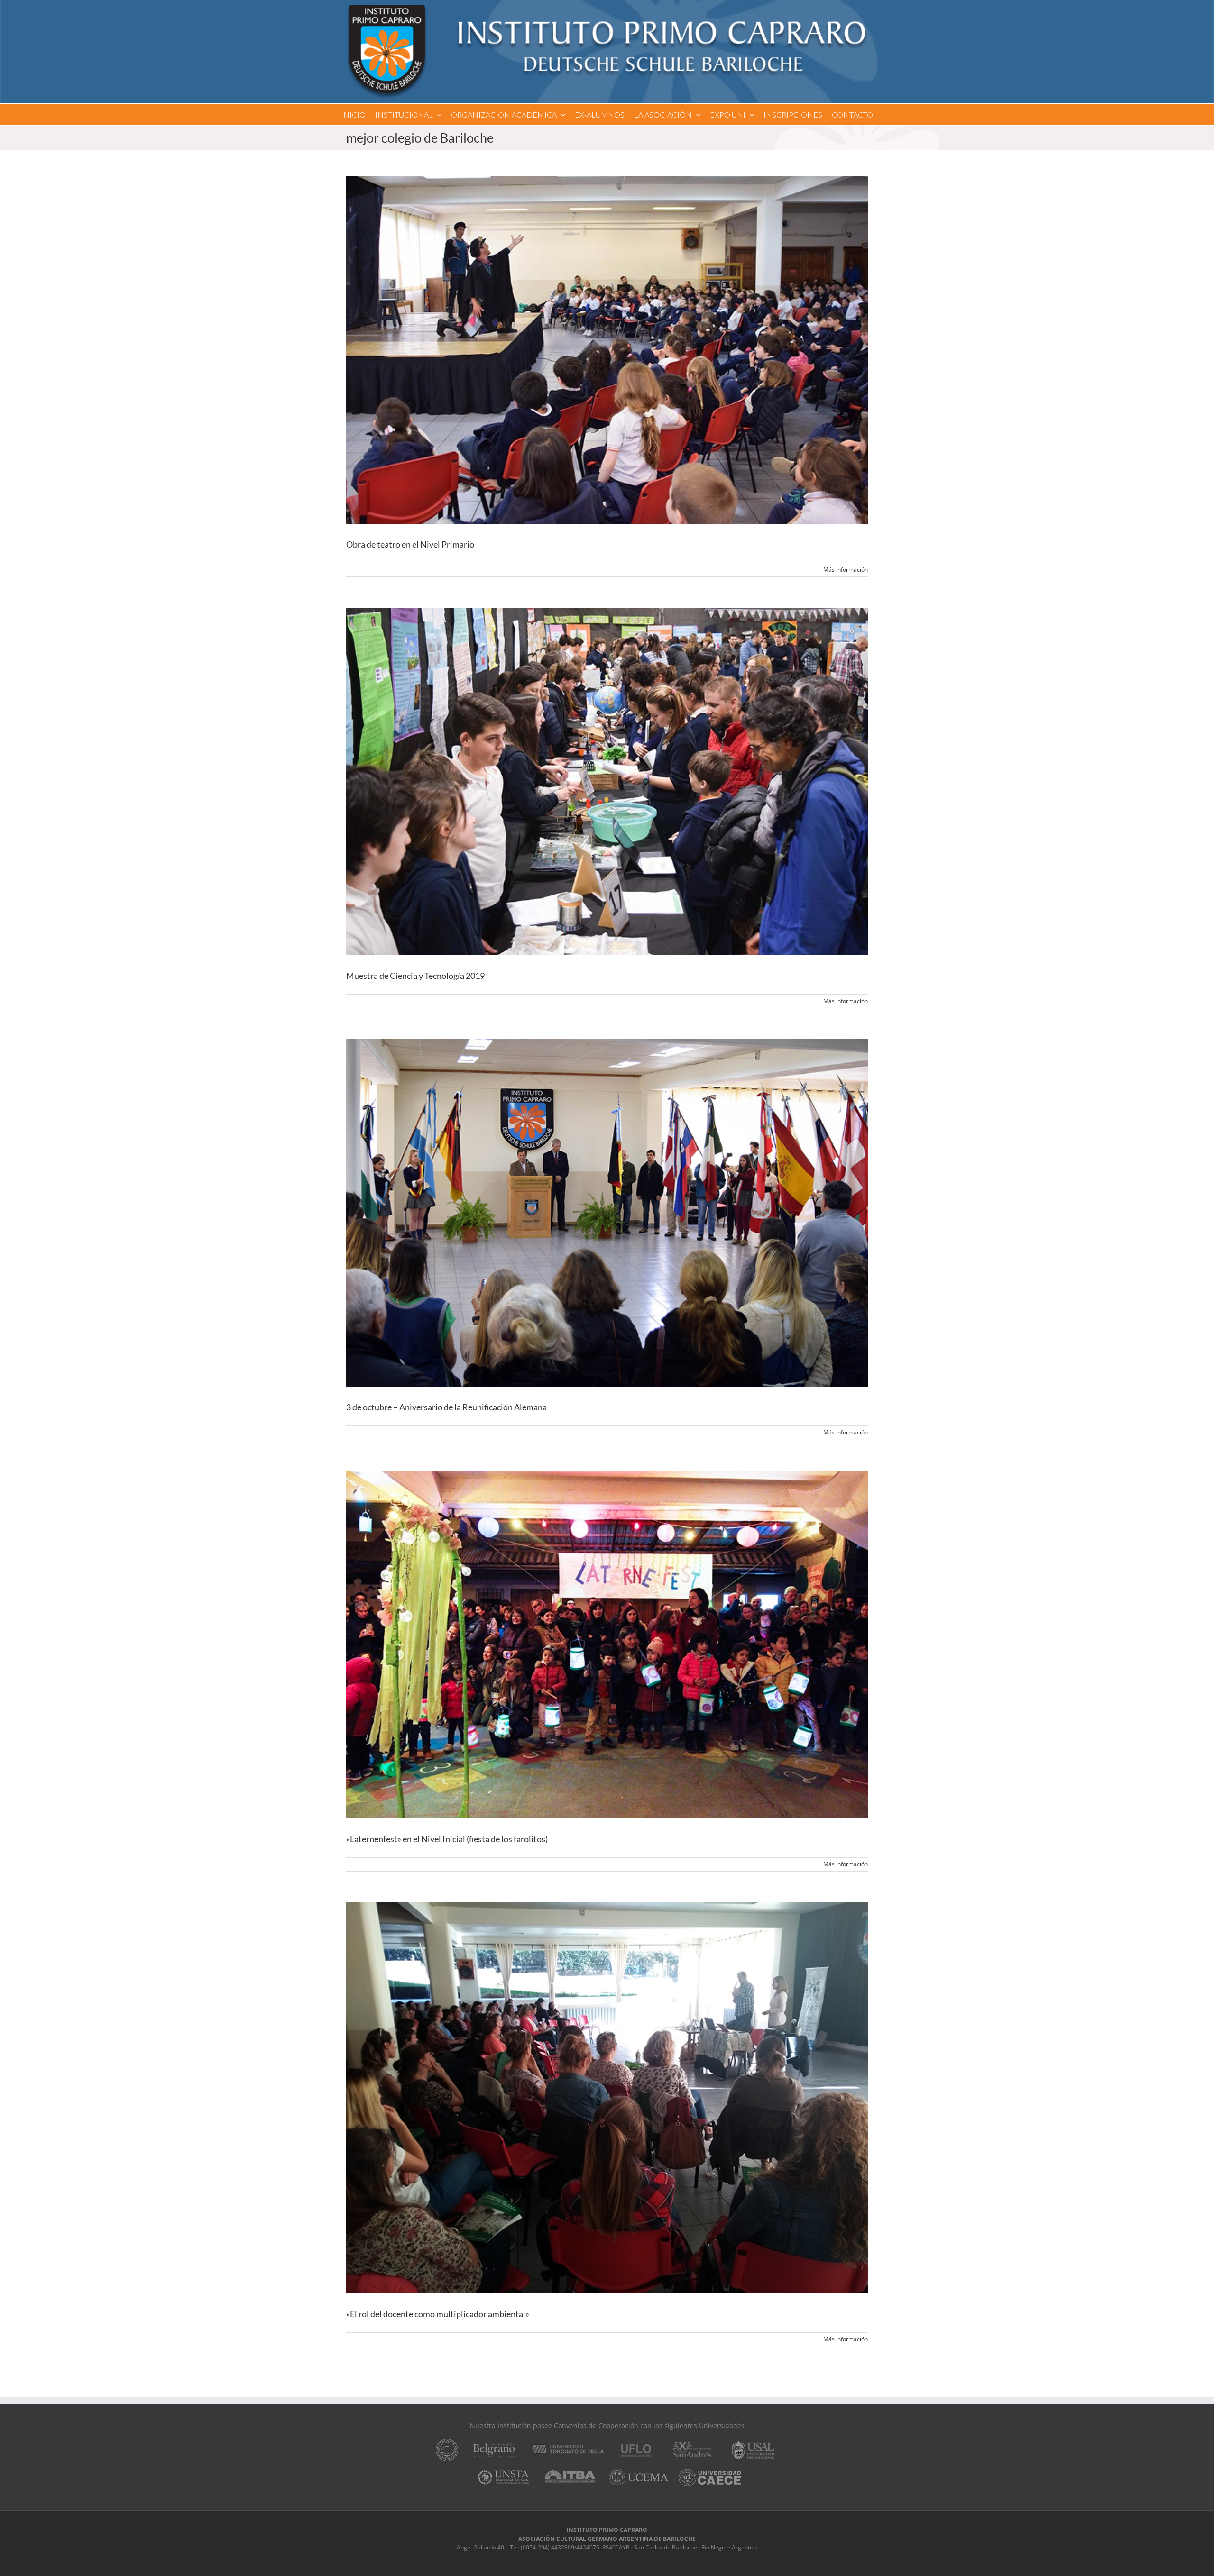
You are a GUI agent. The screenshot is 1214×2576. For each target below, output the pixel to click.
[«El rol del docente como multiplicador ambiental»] (607, 2098)
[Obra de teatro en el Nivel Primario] (607, 350)
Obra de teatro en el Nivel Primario (410, 544)
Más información (846, 570)
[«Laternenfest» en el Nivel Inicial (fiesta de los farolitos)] (607, 1645)
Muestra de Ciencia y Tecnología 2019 (415, 976)
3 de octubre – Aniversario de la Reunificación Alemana (446, 1407)
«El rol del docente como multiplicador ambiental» (438, 2314)
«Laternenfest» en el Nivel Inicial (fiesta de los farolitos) (447, 1839)
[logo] (607, 8)
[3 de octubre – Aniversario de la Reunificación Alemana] (607, 1213)
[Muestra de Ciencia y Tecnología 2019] (607, 781)
